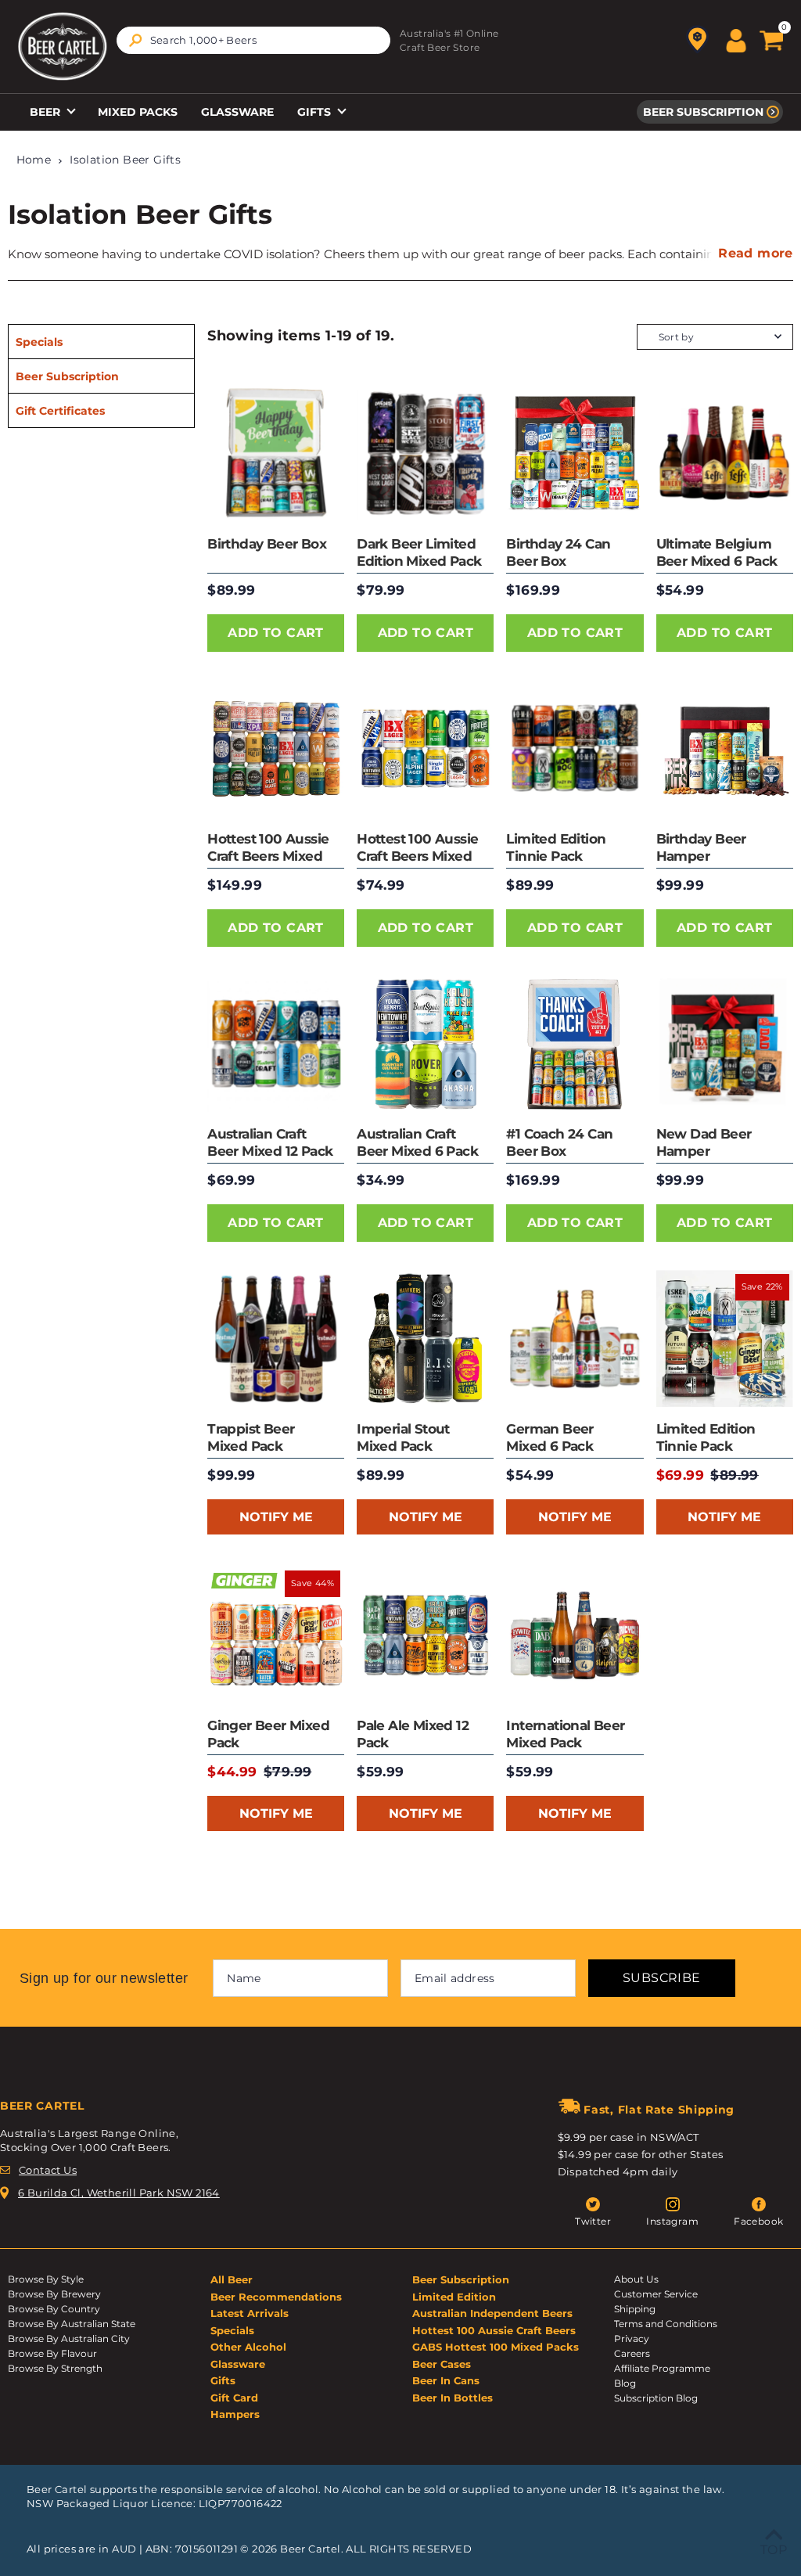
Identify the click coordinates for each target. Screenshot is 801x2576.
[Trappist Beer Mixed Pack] (276, 1338)
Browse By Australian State (72, 2324)
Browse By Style (46, 2279)
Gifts (316, 112)
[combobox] (253, 40)
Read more (756, 253)
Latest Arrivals (250, 2313)
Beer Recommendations (276, 2297)
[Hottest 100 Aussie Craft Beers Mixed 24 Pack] (276, 748)
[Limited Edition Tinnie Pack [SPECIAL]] (725, 1338)
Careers (632, 2353)
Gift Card (234, 2398)
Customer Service (656, 2294)
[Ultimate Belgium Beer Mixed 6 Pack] (725, 453)
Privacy (632, 2339)
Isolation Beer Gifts (125, 160)
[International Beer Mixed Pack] (575, 1635)
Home (34, 160)
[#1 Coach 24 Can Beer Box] (575, 1043)
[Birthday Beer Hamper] (725, 748)
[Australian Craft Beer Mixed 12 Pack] (276, 1043)
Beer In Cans (446, 2380)
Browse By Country (54, 2309)
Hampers (235, 2414)
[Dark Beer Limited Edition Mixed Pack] (425, 453)
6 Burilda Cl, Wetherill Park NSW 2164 (119, 2193)
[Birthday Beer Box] (276, 453)
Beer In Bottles (453, 2398)
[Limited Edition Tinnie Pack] (575, 748)
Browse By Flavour (52, 2353)
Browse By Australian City (69, 2339)
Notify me (276, 1517)
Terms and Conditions (666, 2324)
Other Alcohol (248, 2347)
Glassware (237, 112)
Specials (39, 342)
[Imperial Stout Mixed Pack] (425, 1338)
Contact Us (48, 2170)
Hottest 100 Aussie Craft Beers (494, 2330)
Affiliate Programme (662, 2368)
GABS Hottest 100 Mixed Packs (496, 2347)
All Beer (232, 2279)
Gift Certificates (60, 411)
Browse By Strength (55, 2368)
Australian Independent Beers (492, 2313)
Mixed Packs (138, 112)
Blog (625, 2383)
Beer (47, 112)
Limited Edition (454, 2297)
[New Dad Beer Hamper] (725, 1043)
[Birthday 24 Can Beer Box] (575, 453)
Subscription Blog (656, 2398)
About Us (636, 2279)
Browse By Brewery (54, 2294)
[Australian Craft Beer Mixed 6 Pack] (425, 1043)
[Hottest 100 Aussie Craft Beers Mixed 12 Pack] (425, 748)
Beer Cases (442, 2364)
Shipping (635, 2309)
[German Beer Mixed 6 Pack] (575, 1338)
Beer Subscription (703, 112)
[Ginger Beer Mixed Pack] (276, 1635)
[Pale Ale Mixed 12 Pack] (425, 1635)
